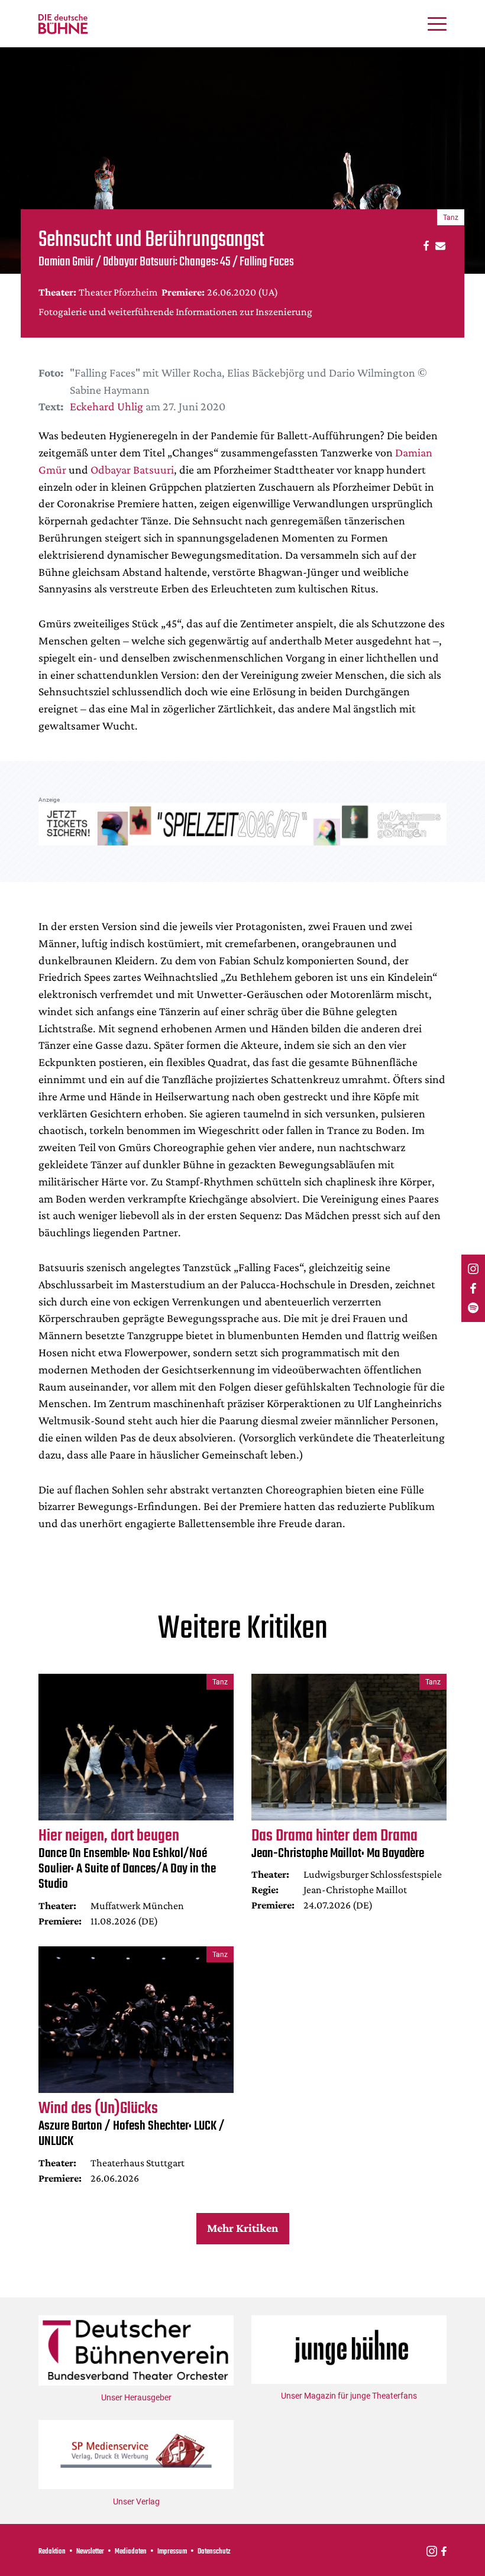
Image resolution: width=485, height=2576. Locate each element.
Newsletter (90, 2552)
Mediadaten (131, 2552)
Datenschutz (214, 2552)
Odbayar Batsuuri (132, 469)
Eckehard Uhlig (106, 406)
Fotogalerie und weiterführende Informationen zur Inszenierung (175, 312)
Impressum (172, 2552)
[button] (424, 245)
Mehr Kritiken (242, 2228)
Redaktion (52, 2552)
